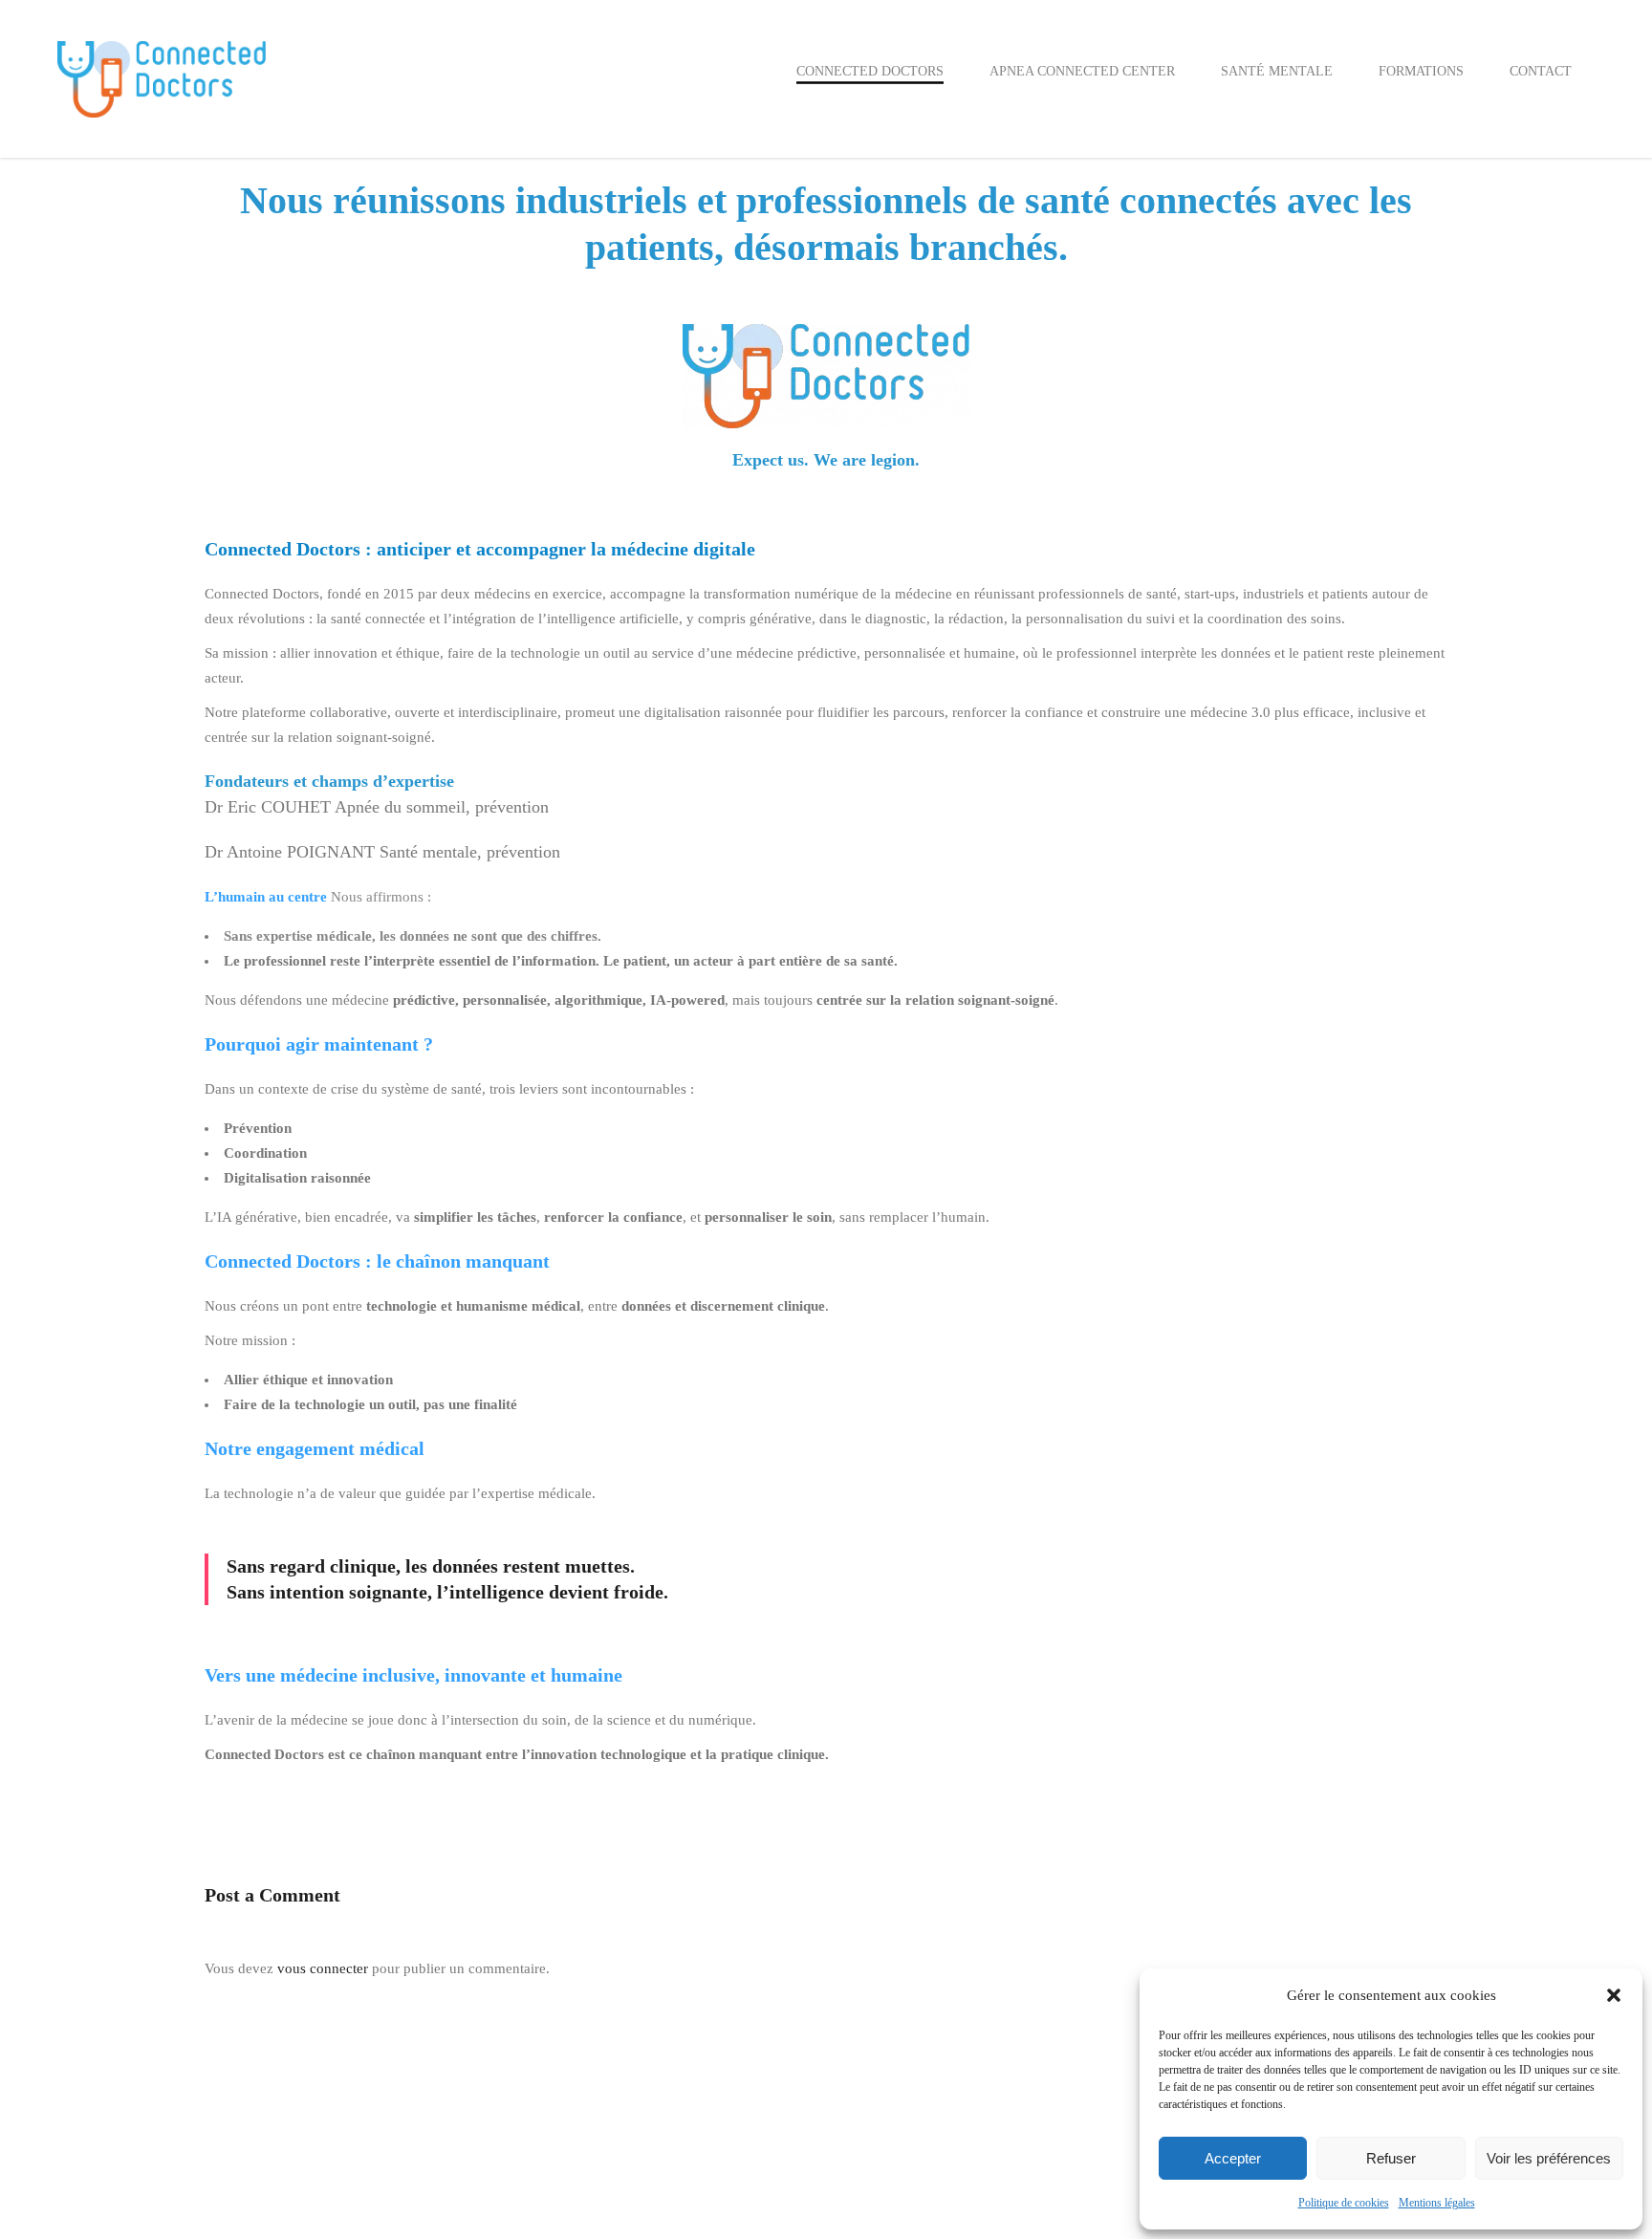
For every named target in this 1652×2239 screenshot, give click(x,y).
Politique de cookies (1344, 2203)
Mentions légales (1437, 2203)
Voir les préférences (1549, 2158)
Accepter (1233, 2158)
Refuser (1391, 2158)
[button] (1614, 1995)
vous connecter (323, 1968)
